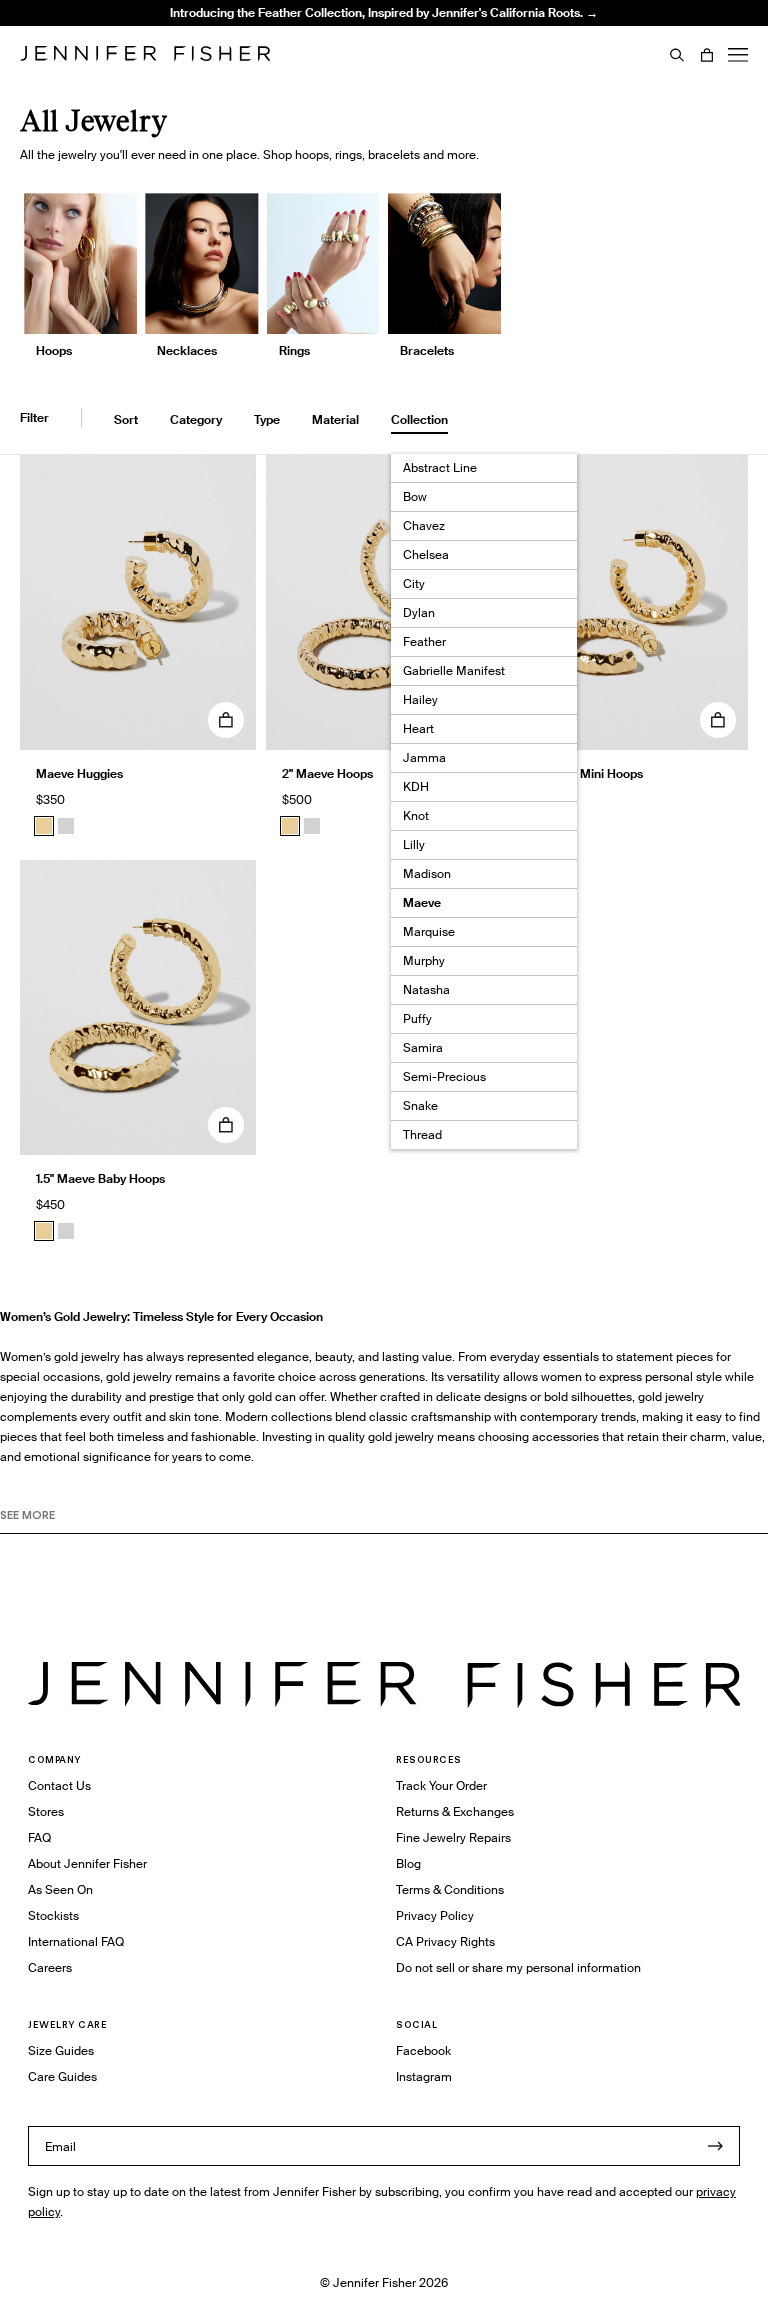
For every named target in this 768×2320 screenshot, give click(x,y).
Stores (46, 1811)
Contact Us (59, 1785)
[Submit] (715, 2146)
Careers (50, 1967)
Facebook (423, 2050)
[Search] (677, 55)
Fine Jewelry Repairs (453, 1837)
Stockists (53, 1915)
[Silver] (66, 826)
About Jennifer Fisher (87, 1863)
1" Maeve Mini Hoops (585, 773)
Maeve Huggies (79, 773)
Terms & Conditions (450, 1889)
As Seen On (60, 1889)
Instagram (424, 2076)
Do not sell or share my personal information (518, 1967)
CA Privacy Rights (445, 1941)
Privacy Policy (435, 1915)
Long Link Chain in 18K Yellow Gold (274, 54)
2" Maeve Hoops (327, 773)
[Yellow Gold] (44, 826)
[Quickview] (226, 720)
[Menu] (738, 55)
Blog (408, 1863)
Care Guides (62, 2076)
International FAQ (76, 1941)
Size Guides (61, 2050)
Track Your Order (441, 1785)
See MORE (27, 1515)
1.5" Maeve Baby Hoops (100, 1178)
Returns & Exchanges (455, 1811)
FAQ (39, 1837)
